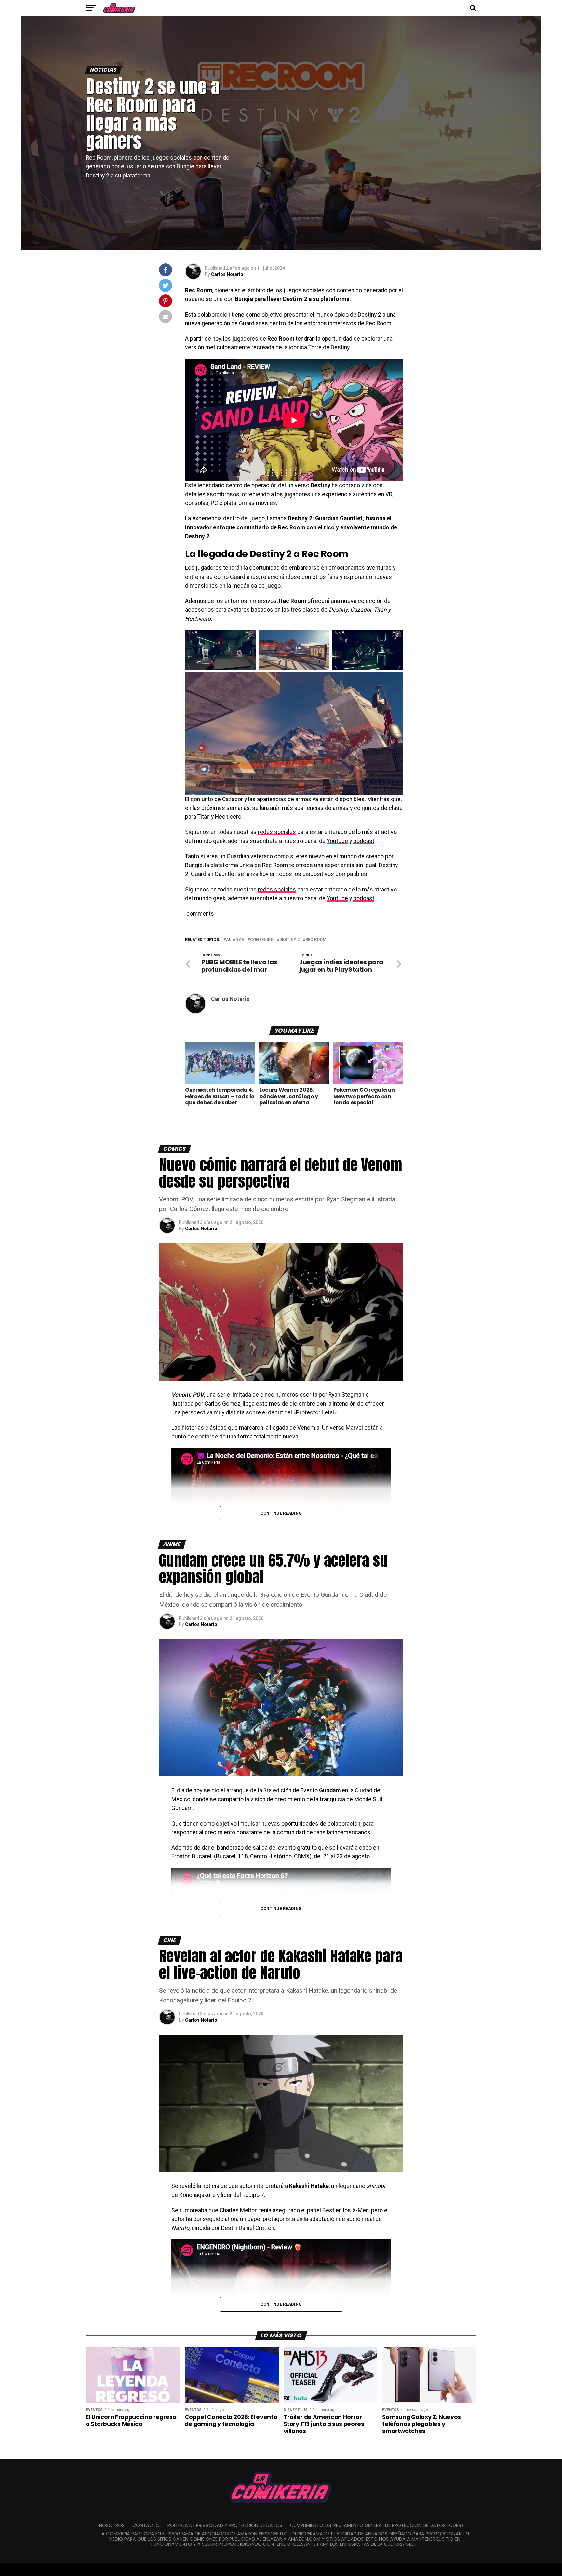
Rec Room (316, 940)
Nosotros (112, 2525)
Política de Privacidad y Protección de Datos (225, 2525)
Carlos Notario (227, 274)
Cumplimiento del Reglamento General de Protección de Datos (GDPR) (377, 2525)
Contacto (146, 2525)
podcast (364, 841)
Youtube (337, 841)
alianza (235, 940)
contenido (262, 940)
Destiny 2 (289, 940)
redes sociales (277, 832)
